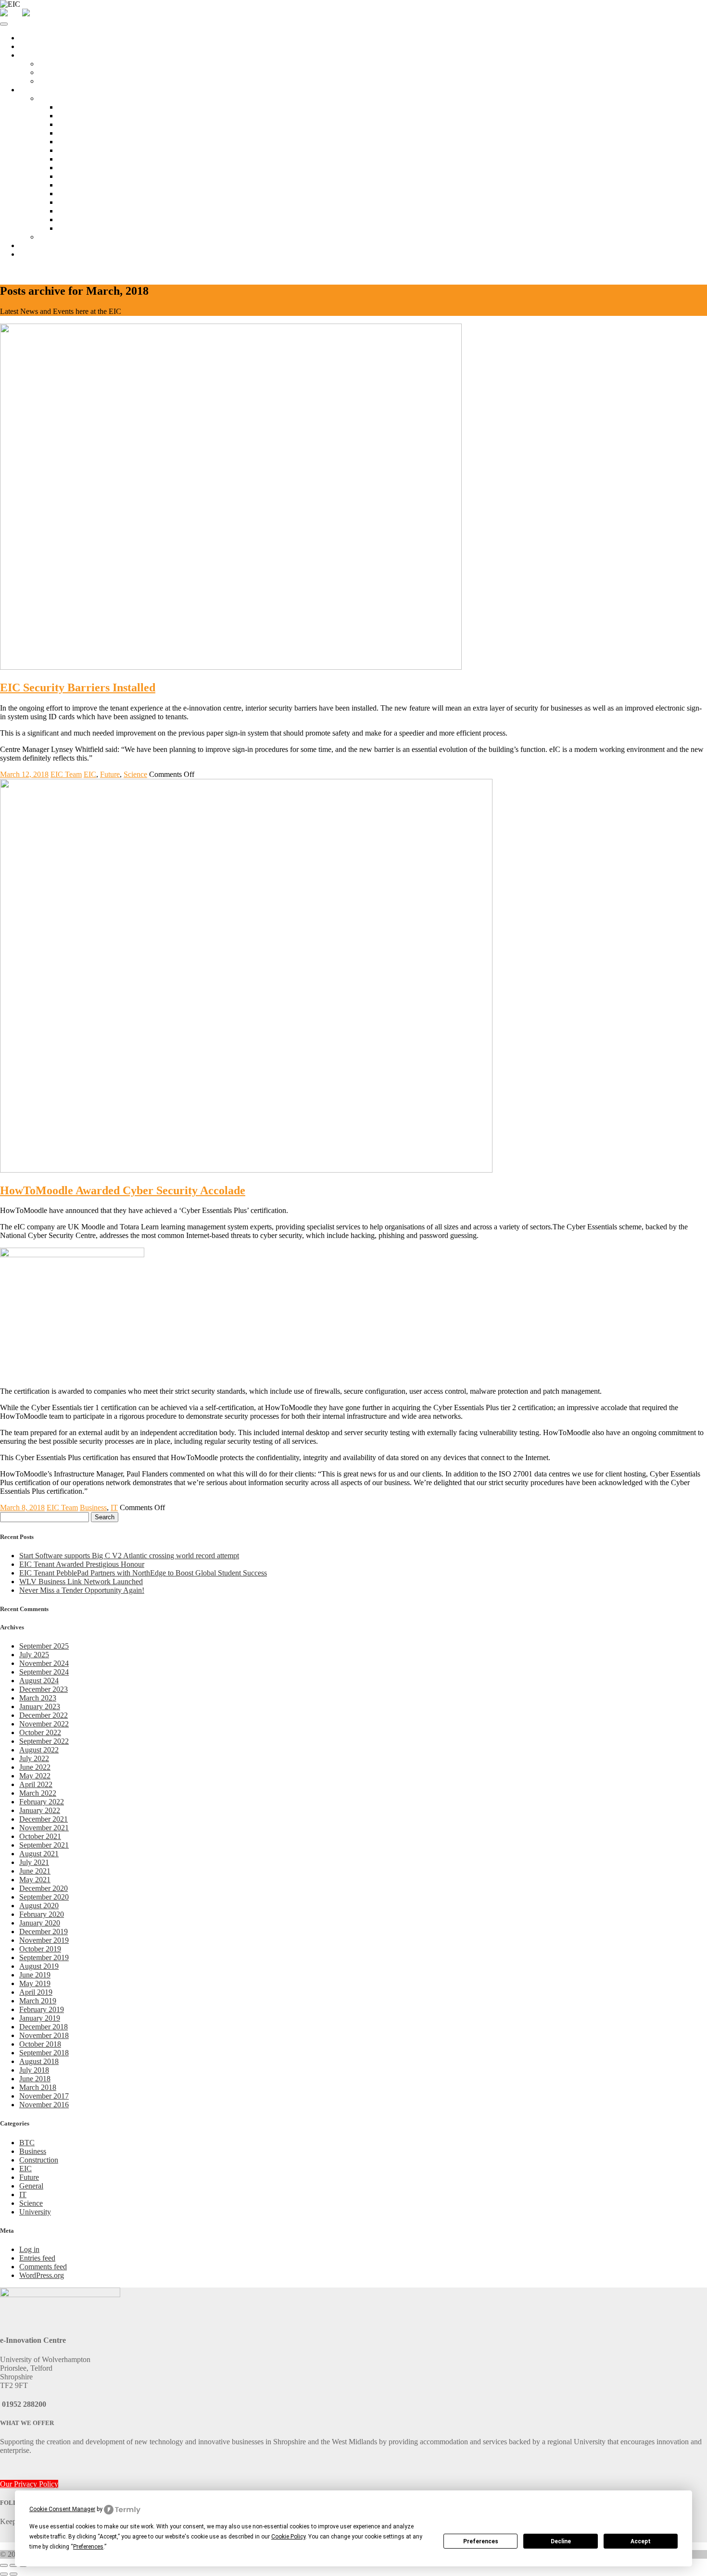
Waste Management (88, 211)
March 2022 (38, 1793)
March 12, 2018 (24, 774)
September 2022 (44, 1741)
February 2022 (42, 1802)
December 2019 (44, 1932)
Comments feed (43, 2267)
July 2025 (34, 1655)
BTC (27, 2143)
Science (135, 774)
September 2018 (44, 2053)
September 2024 (44, 1672)
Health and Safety (85, 202)
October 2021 (40, 1836)
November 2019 (44, 1940)
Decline (561, 2541)
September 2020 (44, 1897)
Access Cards (78, 133)
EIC (90, 774)
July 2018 (34, 2070)
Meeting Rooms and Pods (97, 116)
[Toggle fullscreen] (13, 2565)
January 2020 (40, 1923)
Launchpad (56, 64)
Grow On (53, 81)
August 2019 (39, 1966)
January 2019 (40, 2018)
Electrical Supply (84, 185)
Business (93, 1507)
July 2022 (34, 1758)
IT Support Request (88, 159)
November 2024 (44, 1663)
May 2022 (35, 1776)
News (28, 254)
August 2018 (39, 2061)
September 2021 (44, 1845)
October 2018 (40, 2044)
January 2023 (40, 1707)
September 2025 (44, 1646)
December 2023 (44, 1689)
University (35, 2212)
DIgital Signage (82, 194)
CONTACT (19, 270)
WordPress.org (42, 2275)
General (31, 2186)
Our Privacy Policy (29, 2484)
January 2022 (40, 1810)
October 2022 (40, 1732)
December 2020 (44, 1888)
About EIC (36, 46)
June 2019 (35, 1975)
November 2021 (44, 1828)
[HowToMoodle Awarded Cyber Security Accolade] (246, 1170)
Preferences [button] (88, 2547)
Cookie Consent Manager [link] (62, 2509)
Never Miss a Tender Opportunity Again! (82, 1590)
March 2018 (38, 2087)
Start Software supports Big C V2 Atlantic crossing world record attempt (129, 1556)
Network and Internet (90, 150)
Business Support (46, 245)
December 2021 (44, 1819)
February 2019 (42, 2009)
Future (110, 774)
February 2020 (42, 1914)
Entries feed (37, 2258)
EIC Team (66, 774)
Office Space (39, 55)
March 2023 (38, 1698)
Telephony (74, 168)
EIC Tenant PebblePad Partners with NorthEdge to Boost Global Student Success (143, 1573)
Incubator (53, 72)
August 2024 (39, 1681)
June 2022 (35, 1767)
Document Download (91, 219)
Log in (29, 2249)
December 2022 (44, 1715)
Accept (641, 2541)
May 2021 (35, 1880)
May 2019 (35, 1983)
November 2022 (44, 1724)
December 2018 (44, 2027)
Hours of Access (83, 124)
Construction (39, 2160)
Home (29, 38)
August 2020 (39, 1906)
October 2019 (40, 1949)
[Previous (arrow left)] (4, 2574)
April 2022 (36, 1784)
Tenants (31, 90)
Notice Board (78, 107)
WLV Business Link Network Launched (81, 1582)
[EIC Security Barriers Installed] (231, 667)
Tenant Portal (59, 98)
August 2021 (39, 1854)
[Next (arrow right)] (13, 2574)
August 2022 (39, 1750)
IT (114, 1507)
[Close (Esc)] (4, 2565)
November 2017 (44, 2096)
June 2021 (35, 1871)
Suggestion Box (82, 228)
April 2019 (36, 1992)
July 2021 (34, 1862)
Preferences (481, 2541)
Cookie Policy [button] (288, 2537)
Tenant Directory (64, 237)
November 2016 (44, 2105)
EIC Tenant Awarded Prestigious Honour (82, 1564)
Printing (70, 176)
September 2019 (44, 1957)
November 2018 (44, 2035)
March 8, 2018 (22, 1507)
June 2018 (35, 2079)
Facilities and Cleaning (92, 142)
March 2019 (38, 2001)
